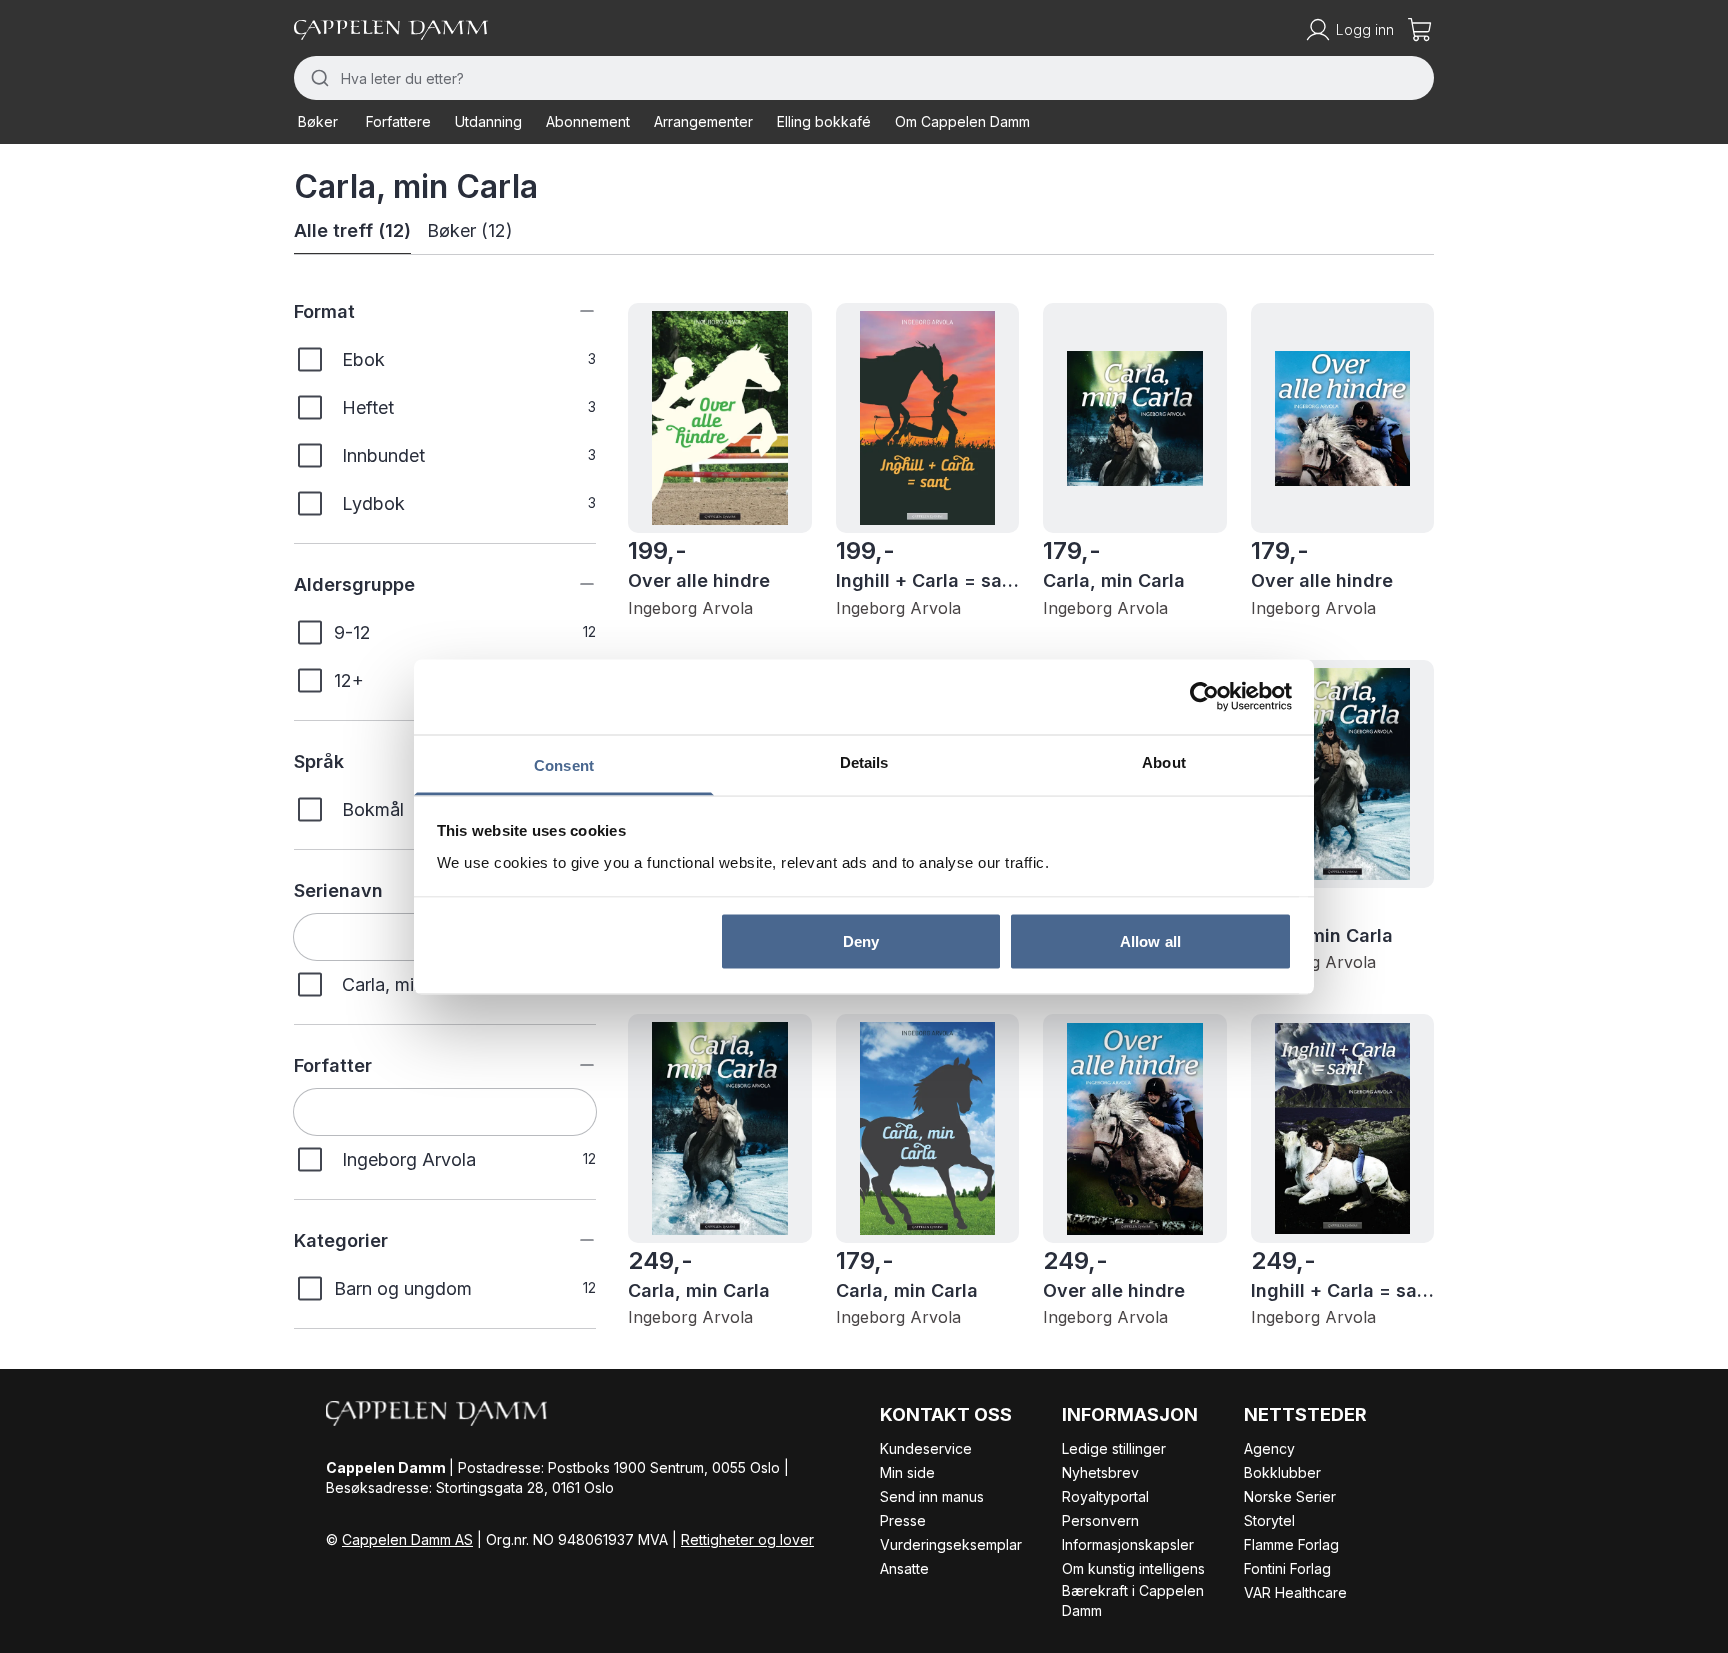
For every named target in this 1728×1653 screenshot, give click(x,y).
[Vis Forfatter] (572, 1065)
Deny (861, 941)
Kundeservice (926, 1448)
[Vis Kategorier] (572, 1240)
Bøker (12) (470, 230)
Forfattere (398, 121)
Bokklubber (1282, 1472)
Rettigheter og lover (747, 1539)
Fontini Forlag (1287, 1568)
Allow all (1150, 941)
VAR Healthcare (1295, 1592)
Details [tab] (864, 761)
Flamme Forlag (1291, 1544)
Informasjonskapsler (1128, 1544)
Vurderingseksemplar (951, 1544)
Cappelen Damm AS (407, 1539)
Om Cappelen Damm (962, 121)
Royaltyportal (1105, 1496)
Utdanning (488, 121)
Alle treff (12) (352, 230)
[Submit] (317, 78)
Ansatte (904, 1568)
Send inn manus (932, 1496)
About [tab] (1164, 761)
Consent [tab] (564, 764)
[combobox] (864, 78)
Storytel (1269, 1520)
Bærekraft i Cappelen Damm (1133, 1600)
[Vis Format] (572, 311)
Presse (903, 1520)
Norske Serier (1290, 1496)
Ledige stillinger (1114, 1448)
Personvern (1100, 1520)
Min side (907, 1472)
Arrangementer (703, 121)
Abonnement (588, 121)
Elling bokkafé (824, 121)
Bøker (318, 121)
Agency (1269, 1448)
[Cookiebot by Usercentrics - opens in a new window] (1204, 697)
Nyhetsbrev (1100, 1472)
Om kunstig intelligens (1133, 1568)
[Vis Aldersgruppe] (572, 584)
